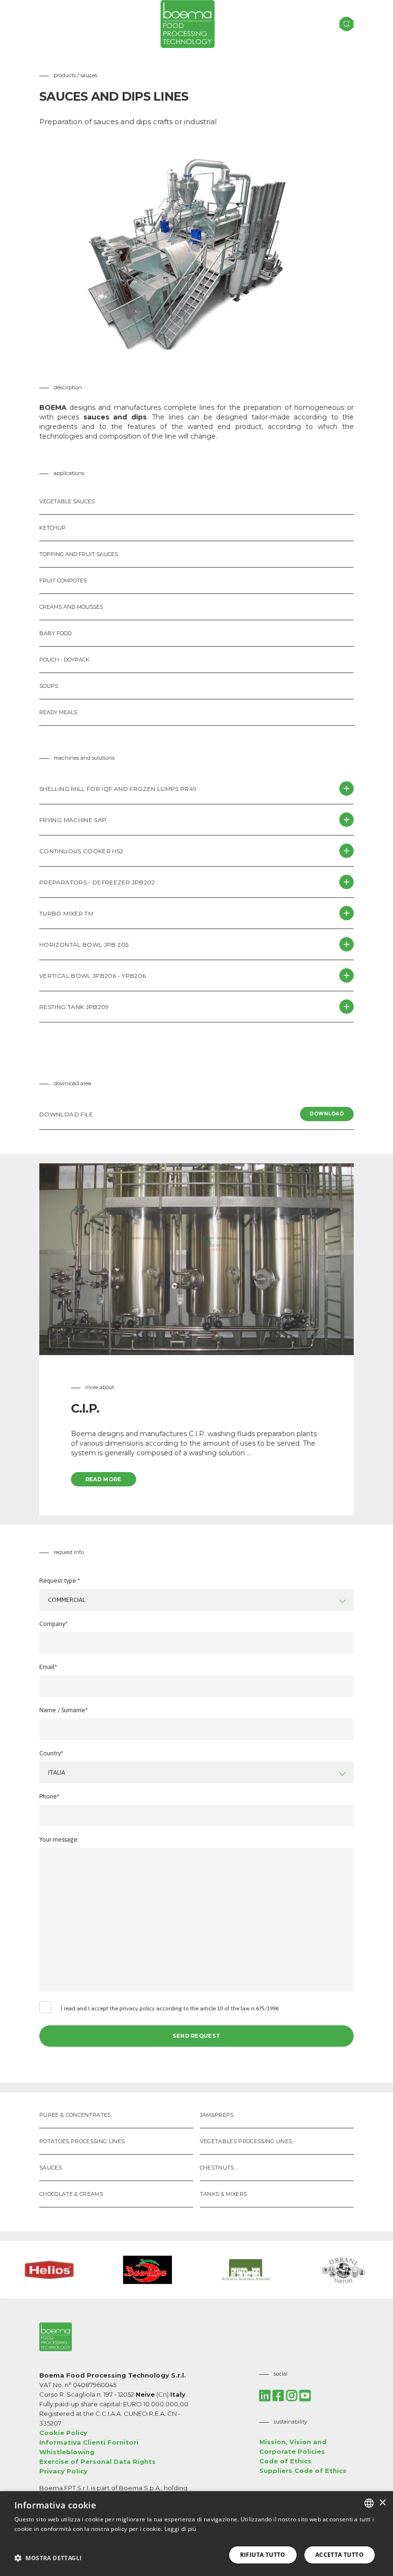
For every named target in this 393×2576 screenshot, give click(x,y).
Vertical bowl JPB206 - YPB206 (92, 976)
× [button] (382, 2503)
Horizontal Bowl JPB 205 (84, 945)
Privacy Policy (64, 2471)
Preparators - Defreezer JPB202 (97, 882)
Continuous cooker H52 (81, 851)
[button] (48, 2558)
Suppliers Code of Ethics (303, 2471)
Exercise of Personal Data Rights (98, 2461)
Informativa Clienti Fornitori (89, 2442)
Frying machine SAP (73, 820)
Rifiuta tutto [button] (263, 2555)
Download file (192, 1114)
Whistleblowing (67, 2452)
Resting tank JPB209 (74, 1007)
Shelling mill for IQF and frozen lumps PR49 (118, 789)
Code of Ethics (285, 2461)
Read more (104, 1479)
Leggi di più (180, 2529)
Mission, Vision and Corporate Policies (293, 2447)
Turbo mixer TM (66, 913)
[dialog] (196, 2534)
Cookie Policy (63, 2433)
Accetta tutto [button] (340, 2555)
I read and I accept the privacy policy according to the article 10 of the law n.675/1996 (170, 2008)
